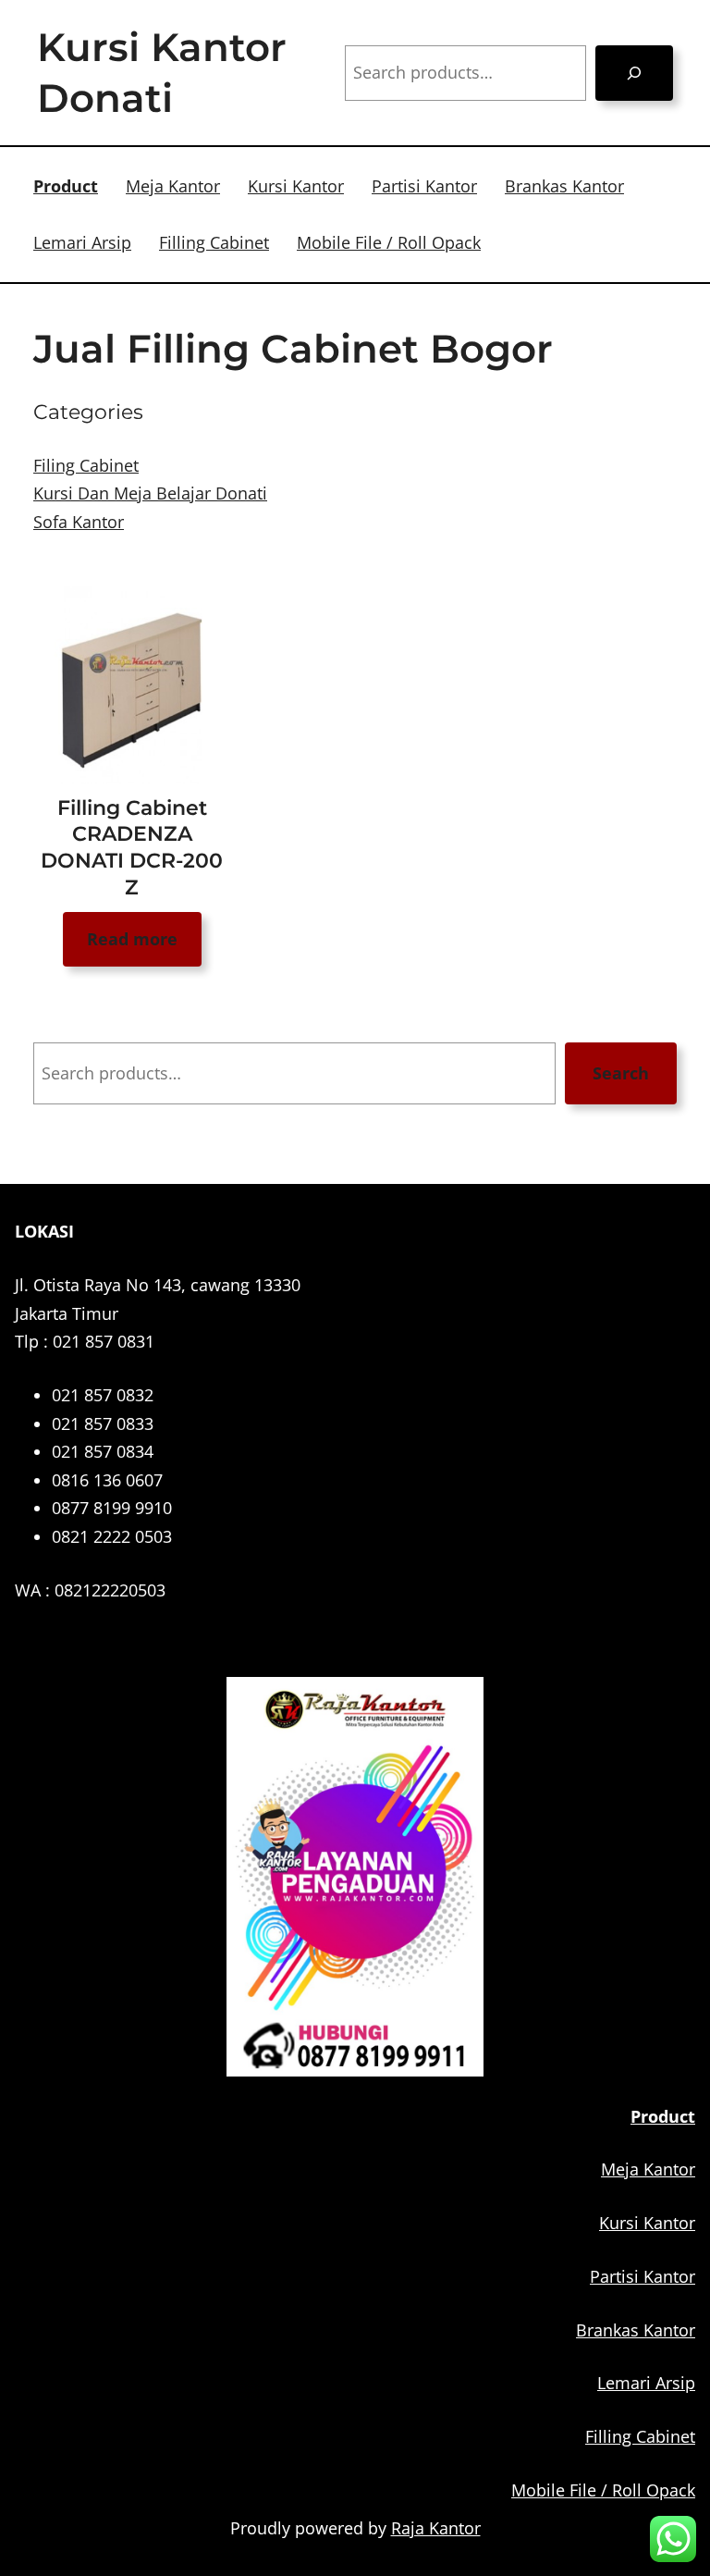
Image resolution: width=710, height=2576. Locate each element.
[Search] (634, 73)
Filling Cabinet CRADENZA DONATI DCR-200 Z (132, 848)
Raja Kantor (436, 2528)
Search (621, 1073)
